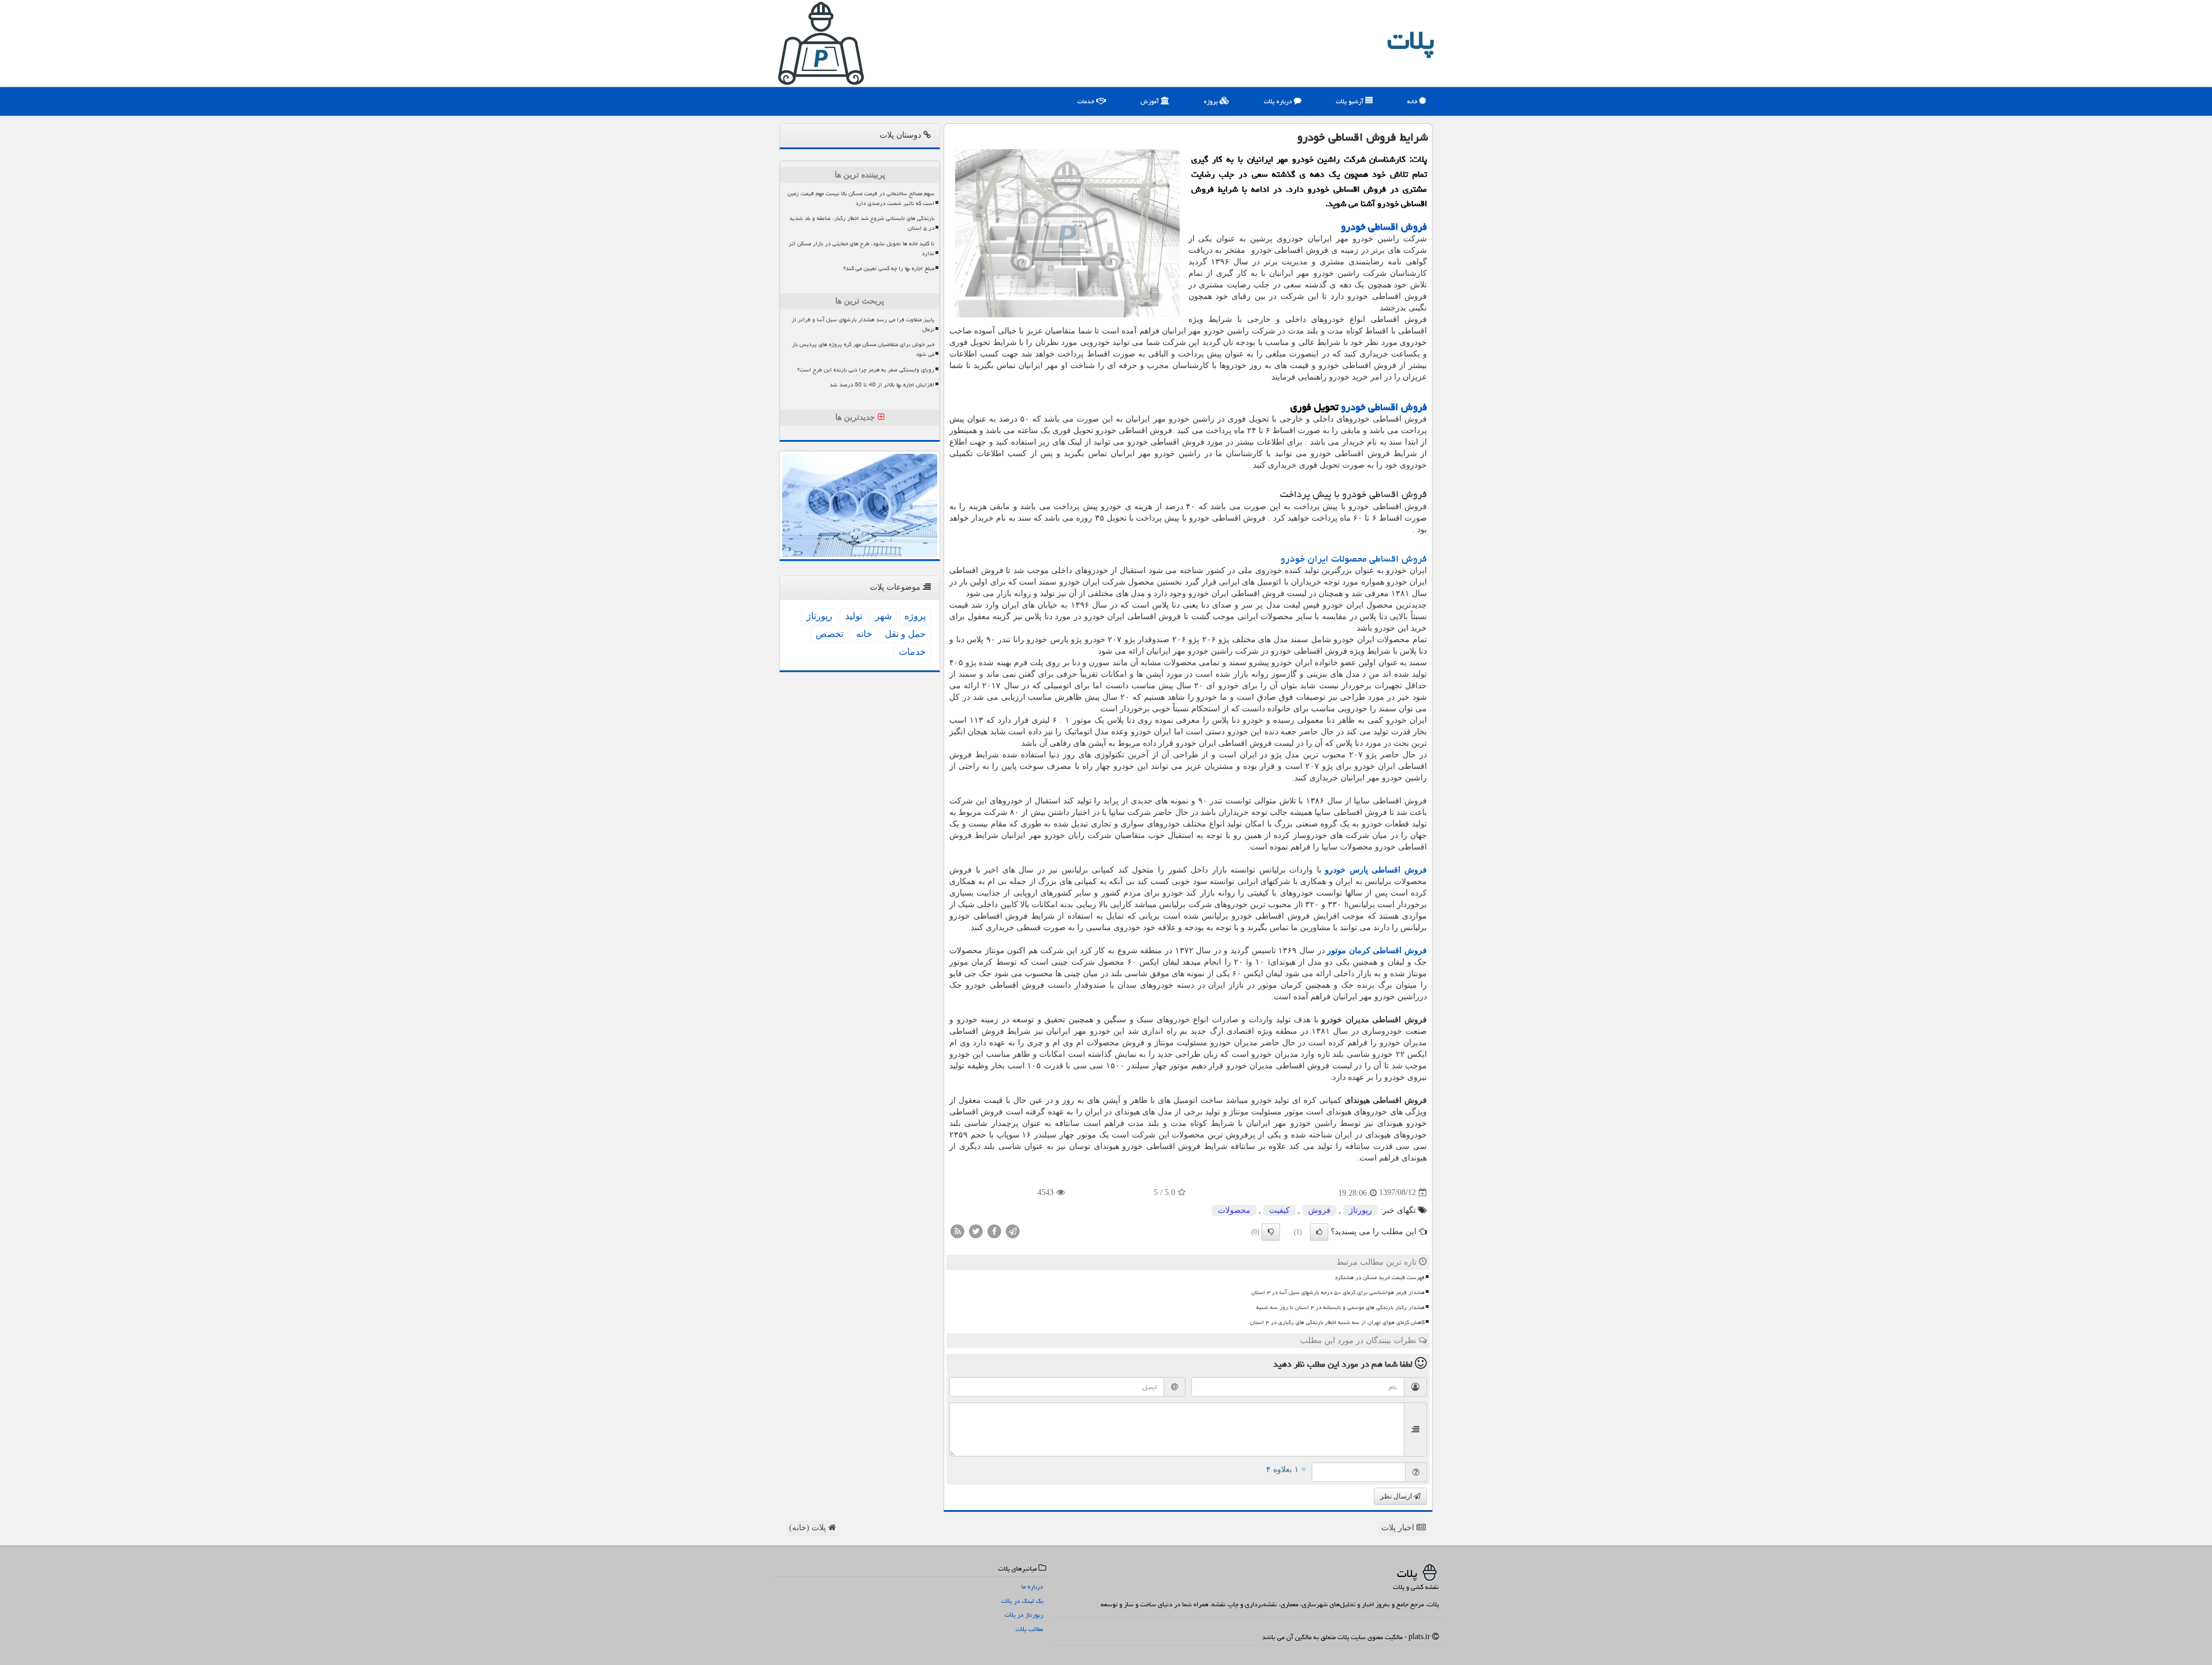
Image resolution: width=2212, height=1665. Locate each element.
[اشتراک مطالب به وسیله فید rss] (957, 1230)
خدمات (1087, 101)
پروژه (1212, 101)
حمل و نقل (905, 634)
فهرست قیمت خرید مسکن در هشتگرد (1380, 1277)
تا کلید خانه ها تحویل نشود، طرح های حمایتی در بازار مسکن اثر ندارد (861, 249)
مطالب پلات (1029, 1629)
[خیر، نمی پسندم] (1271, 1232)
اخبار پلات (1399, 1528)
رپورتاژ (1361, 1210)
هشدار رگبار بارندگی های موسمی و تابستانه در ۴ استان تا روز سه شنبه (1340, 1307)
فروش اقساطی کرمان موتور (1377, 951)
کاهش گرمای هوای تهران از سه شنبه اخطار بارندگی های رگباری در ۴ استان (1337, 1322)
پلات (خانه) (809, 1528)
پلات (1411, 40)
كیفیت (1279, 1210)
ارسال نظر (1397, 1496)
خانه (1413, 101)
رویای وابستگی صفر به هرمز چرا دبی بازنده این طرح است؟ (866, 370)
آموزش (1151, 101)
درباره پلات (1279, 101)
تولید (854, 616)
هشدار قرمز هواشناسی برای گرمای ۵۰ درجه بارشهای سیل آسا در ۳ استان (1338, 1292)
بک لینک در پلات (1022, 1601)
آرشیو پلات (1351, 101)
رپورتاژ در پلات (1024, 1615)
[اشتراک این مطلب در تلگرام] (1013, 1230)
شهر (883, 616)
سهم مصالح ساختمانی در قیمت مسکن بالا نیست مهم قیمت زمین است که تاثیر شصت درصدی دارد (861, 198)
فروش (1319, 1210)
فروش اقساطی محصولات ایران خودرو (1354, 559)
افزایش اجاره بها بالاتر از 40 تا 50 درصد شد (882, 385)
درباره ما (1032, 1586)
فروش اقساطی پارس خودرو (1376, 870)
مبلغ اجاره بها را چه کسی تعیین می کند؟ (889, 268)
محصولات (1234, 1210)
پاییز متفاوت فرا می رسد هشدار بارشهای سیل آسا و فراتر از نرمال (863, 325)
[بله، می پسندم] (1319, 1232)
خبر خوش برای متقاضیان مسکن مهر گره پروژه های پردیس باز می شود (863, 349)
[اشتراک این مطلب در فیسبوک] (994, 1230)
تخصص (829, 634)
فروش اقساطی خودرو (1384, 227)
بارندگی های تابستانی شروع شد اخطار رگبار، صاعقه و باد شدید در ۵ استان (862, 223)
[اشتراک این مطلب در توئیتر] (976, 1230)
